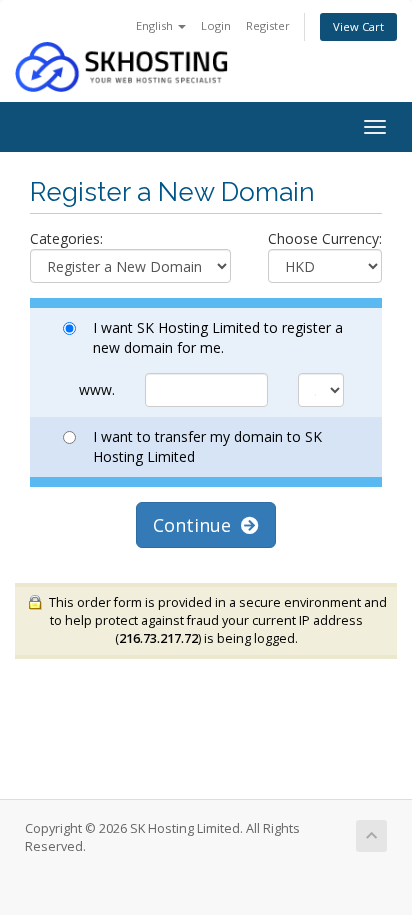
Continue (197, 525)
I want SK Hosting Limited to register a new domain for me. (218, 337)
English (156, 25)
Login (216, 25)
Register (268, 25)
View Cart (358, 26)
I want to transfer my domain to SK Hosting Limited (207, 446)
